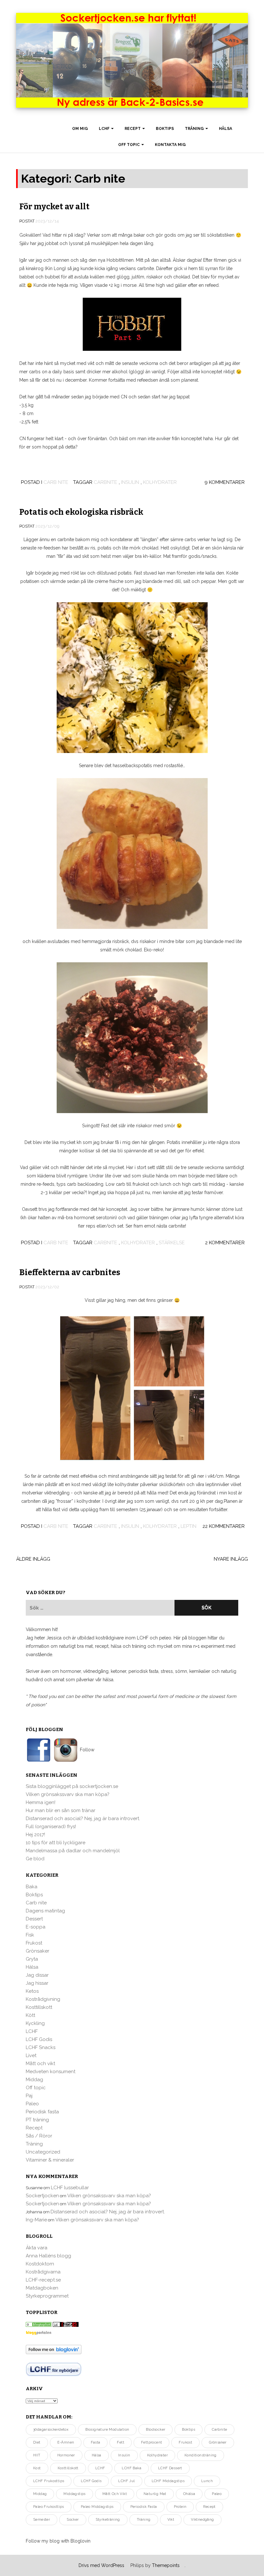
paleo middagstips (97, 2507)
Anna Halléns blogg (48, 2256)
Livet (31, 2055)
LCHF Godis (39, 2039)
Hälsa (226, 129)
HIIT (37, 2455)
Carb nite (56, 482)
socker (73, 2520)
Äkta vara (37, 2248)
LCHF (105, 129)
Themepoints (166, 2565)
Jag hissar (37, 1983)
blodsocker (156, 2430)
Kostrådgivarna (43, 2272)
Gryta (32, 1959)
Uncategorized (43, 2152)
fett (121, 2442)
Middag (34, 2080)
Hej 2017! (35, 1835)
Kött (30, 2015)
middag (40, 2494)
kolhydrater (160, 482)
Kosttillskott (39, 2007)
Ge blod (35, 1859)
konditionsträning (201, 2455)
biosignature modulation (107, 2430)
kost (37, 2468)
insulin (130, 482)
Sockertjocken (42, 2196)
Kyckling (35, 2023)
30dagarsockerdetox (51, 2430)
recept (209, 2507)
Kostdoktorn (40, 2264)
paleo (217, 2494)
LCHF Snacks (41, 2047)
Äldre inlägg (33, 1559)
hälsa (97, 2455)
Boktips (165, 129)
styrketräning (108, 2520)
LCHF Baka (132, 2468)
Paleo (32, 2104)
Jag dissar (37, 1975)
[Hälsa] (39, 2324)
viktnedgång (202, 2520)
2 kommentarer (225, 1243)
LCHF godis (91, 2481)
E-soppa (36, 1927)
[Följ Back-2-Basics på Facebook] (39, 1750)
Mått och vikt (40, 2064)
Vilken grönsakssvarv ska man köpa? (68, 1794)
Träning (195, 129)
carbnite (105, 482)
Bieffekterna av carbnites (70, 1273)
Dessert (34, 1919)
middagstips (74, 2494)
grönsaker (218, 2442)
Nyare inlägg (231, 1559)
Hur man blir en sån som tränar (61, 1810)
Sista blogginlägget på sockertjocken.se (72, 1786)
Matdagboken (42, 2288)
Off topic (129, 145)
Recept (133, 129)
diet (37, 2442)
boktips (189, 2430)
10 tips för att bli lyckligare (56, 1843)
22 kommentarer (224, 1526)
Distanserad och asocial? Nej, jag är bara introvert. (83, 1819)
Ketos (32, 1991)
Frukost (34, 1943)
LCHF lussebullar (70, 2188)
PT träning (37, 2120)
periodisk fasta (144, 2507)
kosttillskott (68, 2468)
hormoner (66, 2455)
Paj (29, 2096)
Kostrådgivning (43, 1999)
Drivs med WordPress (101, 2565)
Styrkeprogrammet (47, 2296)
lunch (207, 2481)
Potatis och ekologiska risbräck (81, 512)
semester (42, 2520)
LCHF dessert (170, 2468)
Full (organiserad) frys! (51, 1827)
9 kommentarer (225, 482)
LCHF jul (126, 2481)
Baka (32, 1887)
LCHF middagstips (168, 2481)
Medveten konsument (51, 2072)
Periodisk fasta (42, 2112)
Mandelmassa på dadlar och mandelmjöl (73, 1851)
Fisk (30, 1935)
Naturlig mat (155, 2494)
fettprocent (151, 2442)
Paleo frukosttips (49, 2507)
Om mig (80, 129)
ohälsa (189, 2494)
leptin (189, 1526)
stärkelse (172, 1243)
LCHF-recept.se (43, 2280)
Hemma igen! (41, 1802)
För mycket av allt (54, 207)
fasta (95, 2442)
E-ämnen (66, 2442)
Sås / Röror (39, 2136)
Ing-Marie (36, 2220)
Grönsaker (38, 1951)
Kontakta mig (170, 145)
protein (180, 2507)
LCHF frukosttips (49, 2481)
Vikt (171, 2520)
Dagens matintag (45, 1911)
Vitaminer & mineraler (50, 2160)
